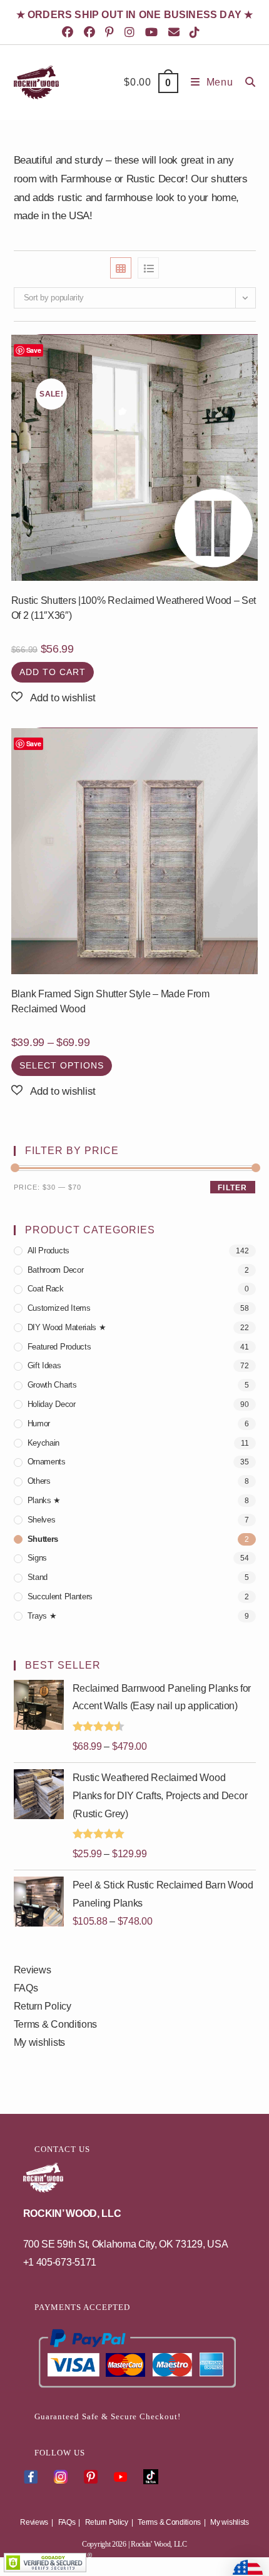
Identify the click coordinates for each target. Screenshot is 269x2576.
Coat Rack (46, 1289)
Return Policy (43, 2006)
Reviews (33, 1970)
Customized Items (59, 1308)
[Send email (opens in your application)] (176, 32)
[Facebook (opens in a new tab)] (71, 32)
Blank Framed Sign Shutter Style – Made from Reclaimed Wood (110, 1001)
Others (39, 1481)
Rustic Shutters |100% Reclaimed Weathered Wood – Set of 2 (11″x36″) (134, 608)
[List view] (148, 268)
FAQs (26, 1988)
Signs (38, 1558)
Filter (232, 1188)
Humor (39, 1424)
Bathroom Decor (56, 1270)
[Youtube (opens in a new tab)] (154, 32)
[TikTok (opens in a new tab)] (197, 32)
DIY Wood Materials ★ (67, 1327)
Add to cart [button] (53, 672)
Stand (38, 1577)
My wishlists (39, 2042)
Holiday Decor (52, 1404)
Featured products (59, 1347)
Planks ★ (44, 1500)
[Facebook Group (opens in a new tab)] (92, 32)
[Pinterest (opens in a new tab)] (112, 32)
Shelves (42, 1520)
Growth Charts (52, 1385)
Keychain (44, 1443)
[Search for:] (246, 82)
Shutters (43, 1539)
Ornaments (47, 1462)
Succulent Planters (60, 1596)
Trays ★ (42, 1616)
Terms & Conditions (56, 2024)
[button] (53, 698)
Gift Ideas (44, 1365)
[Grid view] (121, 268)
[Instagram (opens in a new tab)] (132, 32)
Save (34, 350)
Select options (62, 1065)
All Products (48, 1251)
